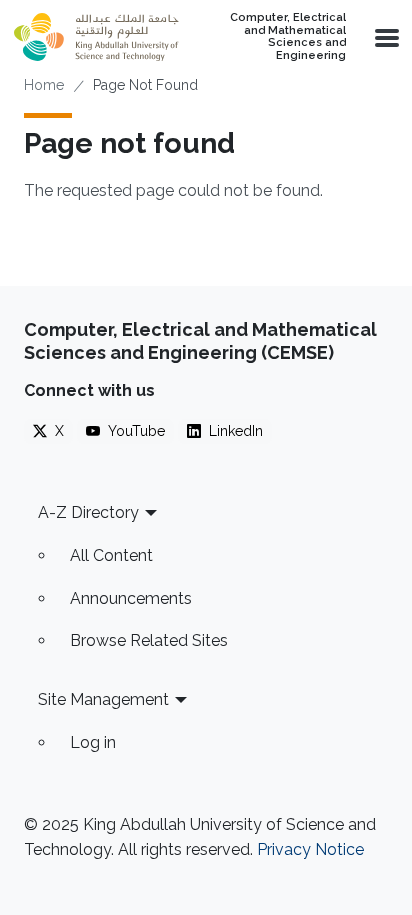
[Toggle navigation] (385, 37)
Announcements (131, 598)
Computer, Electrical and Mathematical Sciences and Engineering (288, 37)
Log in (93, 742)
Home (44, 85)
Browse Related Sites (149, 640)
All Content (111, 555)
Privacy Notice (310, 849)
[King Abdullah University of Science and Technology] (96, 37)
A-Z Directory (88, 512)
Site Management (103, 699)
